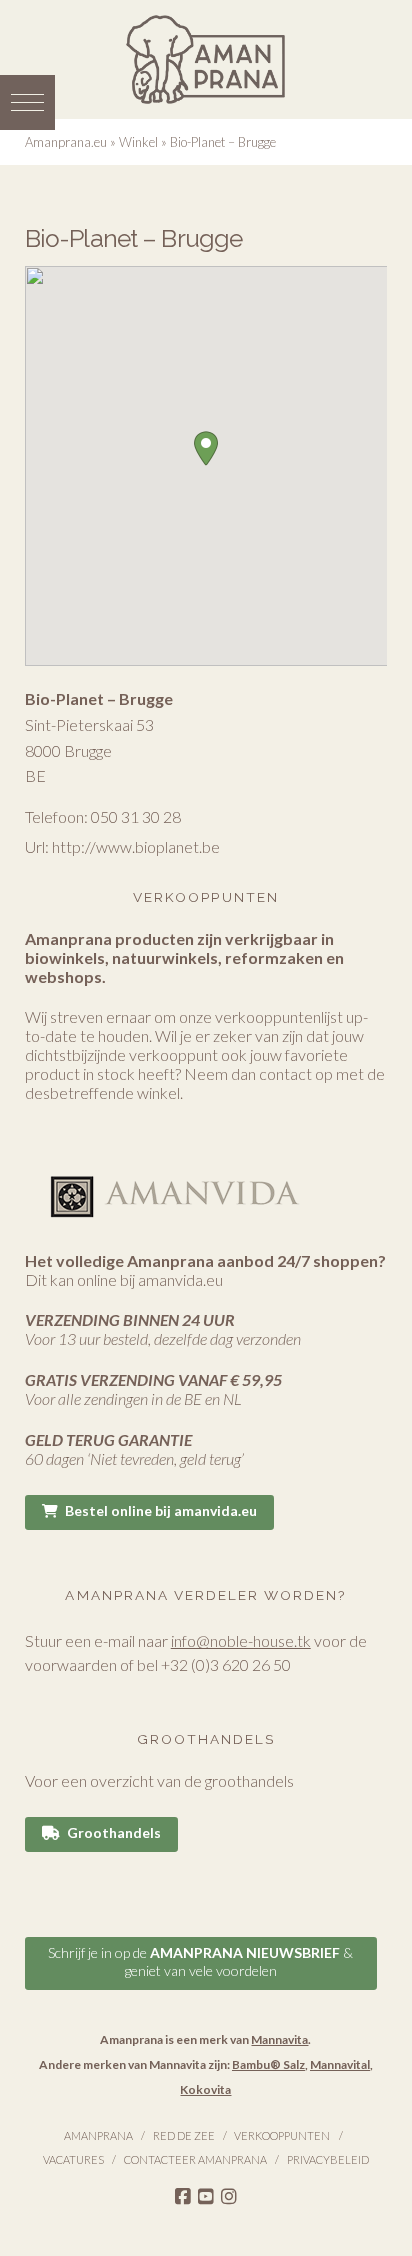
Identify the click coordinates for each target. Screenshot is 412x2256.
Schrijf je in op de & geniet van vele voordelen (200, 1961)
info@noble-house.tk (241, 1640)
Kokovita (205, 2089)
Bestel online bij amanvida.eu (161, 1510)
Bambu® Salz (268, 2064)
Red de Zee (184, 2135)
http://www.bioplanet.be (136, 846)
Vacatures (73, 2159)
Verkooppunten (282, 2135)
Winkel (138, 142)
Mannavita (279, 2039)
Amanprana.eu (66, 142)
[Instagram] (229, 2197)
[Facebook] (183, 2197)
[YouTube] (206, 2197)
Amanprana (98, 2135)
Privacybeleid (328, 2159)
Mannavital (340, 2064)
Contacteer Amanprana (195, 2159)
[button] (27, 102)
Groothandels (114, 1832)
